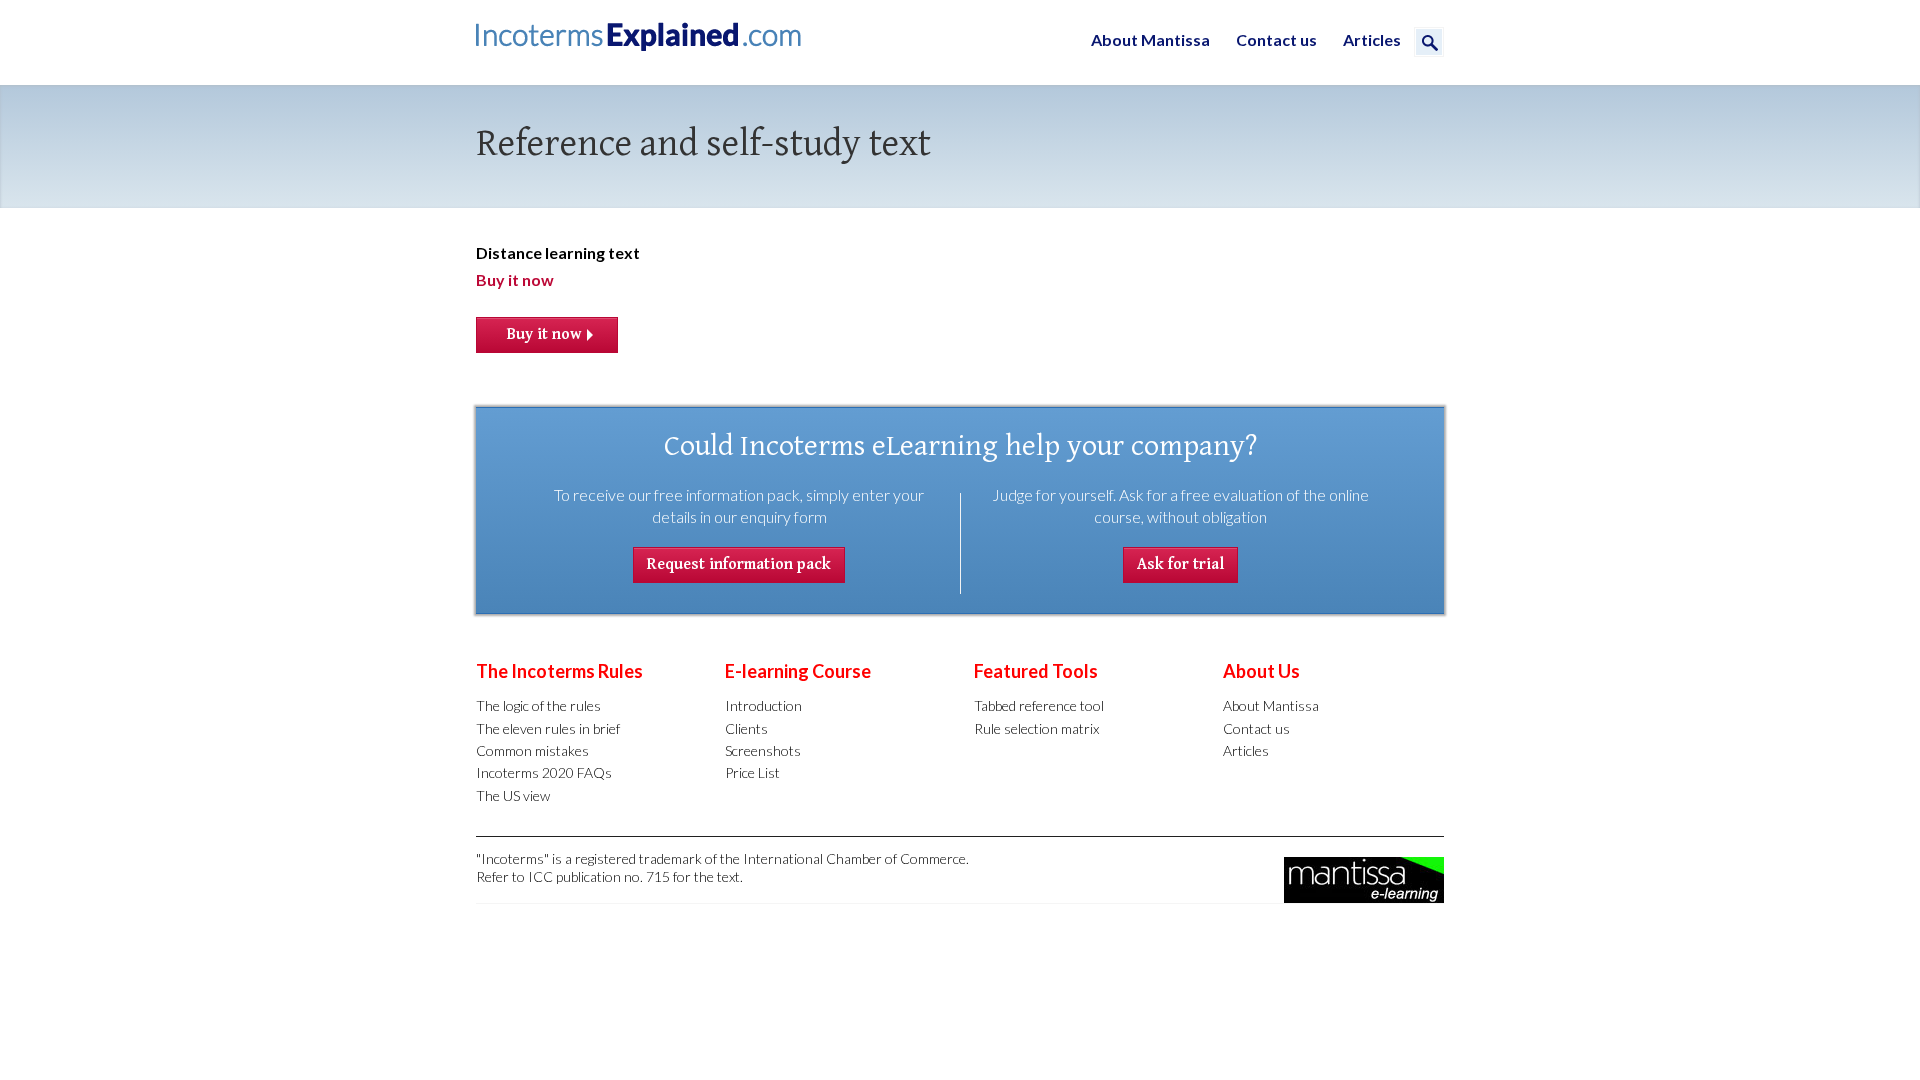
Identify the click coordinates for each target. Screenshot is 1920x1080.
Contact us (1276, 39)
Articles (1372, 39)
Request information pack (739, 564)
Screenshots (763, 750)
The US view (513, 795)
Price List (752, 772)
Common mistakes (532, 750)
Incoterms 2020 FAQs (544, 772)
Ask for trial (1180, 564)
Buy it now (515, 279)
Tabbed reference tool (1039, 705)
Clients (746, 728)
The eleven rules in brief (548, 728)
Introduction (763, 705)
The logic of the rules (538, 705)
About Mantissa (1150, 39)
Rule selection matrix (1036, 728)
